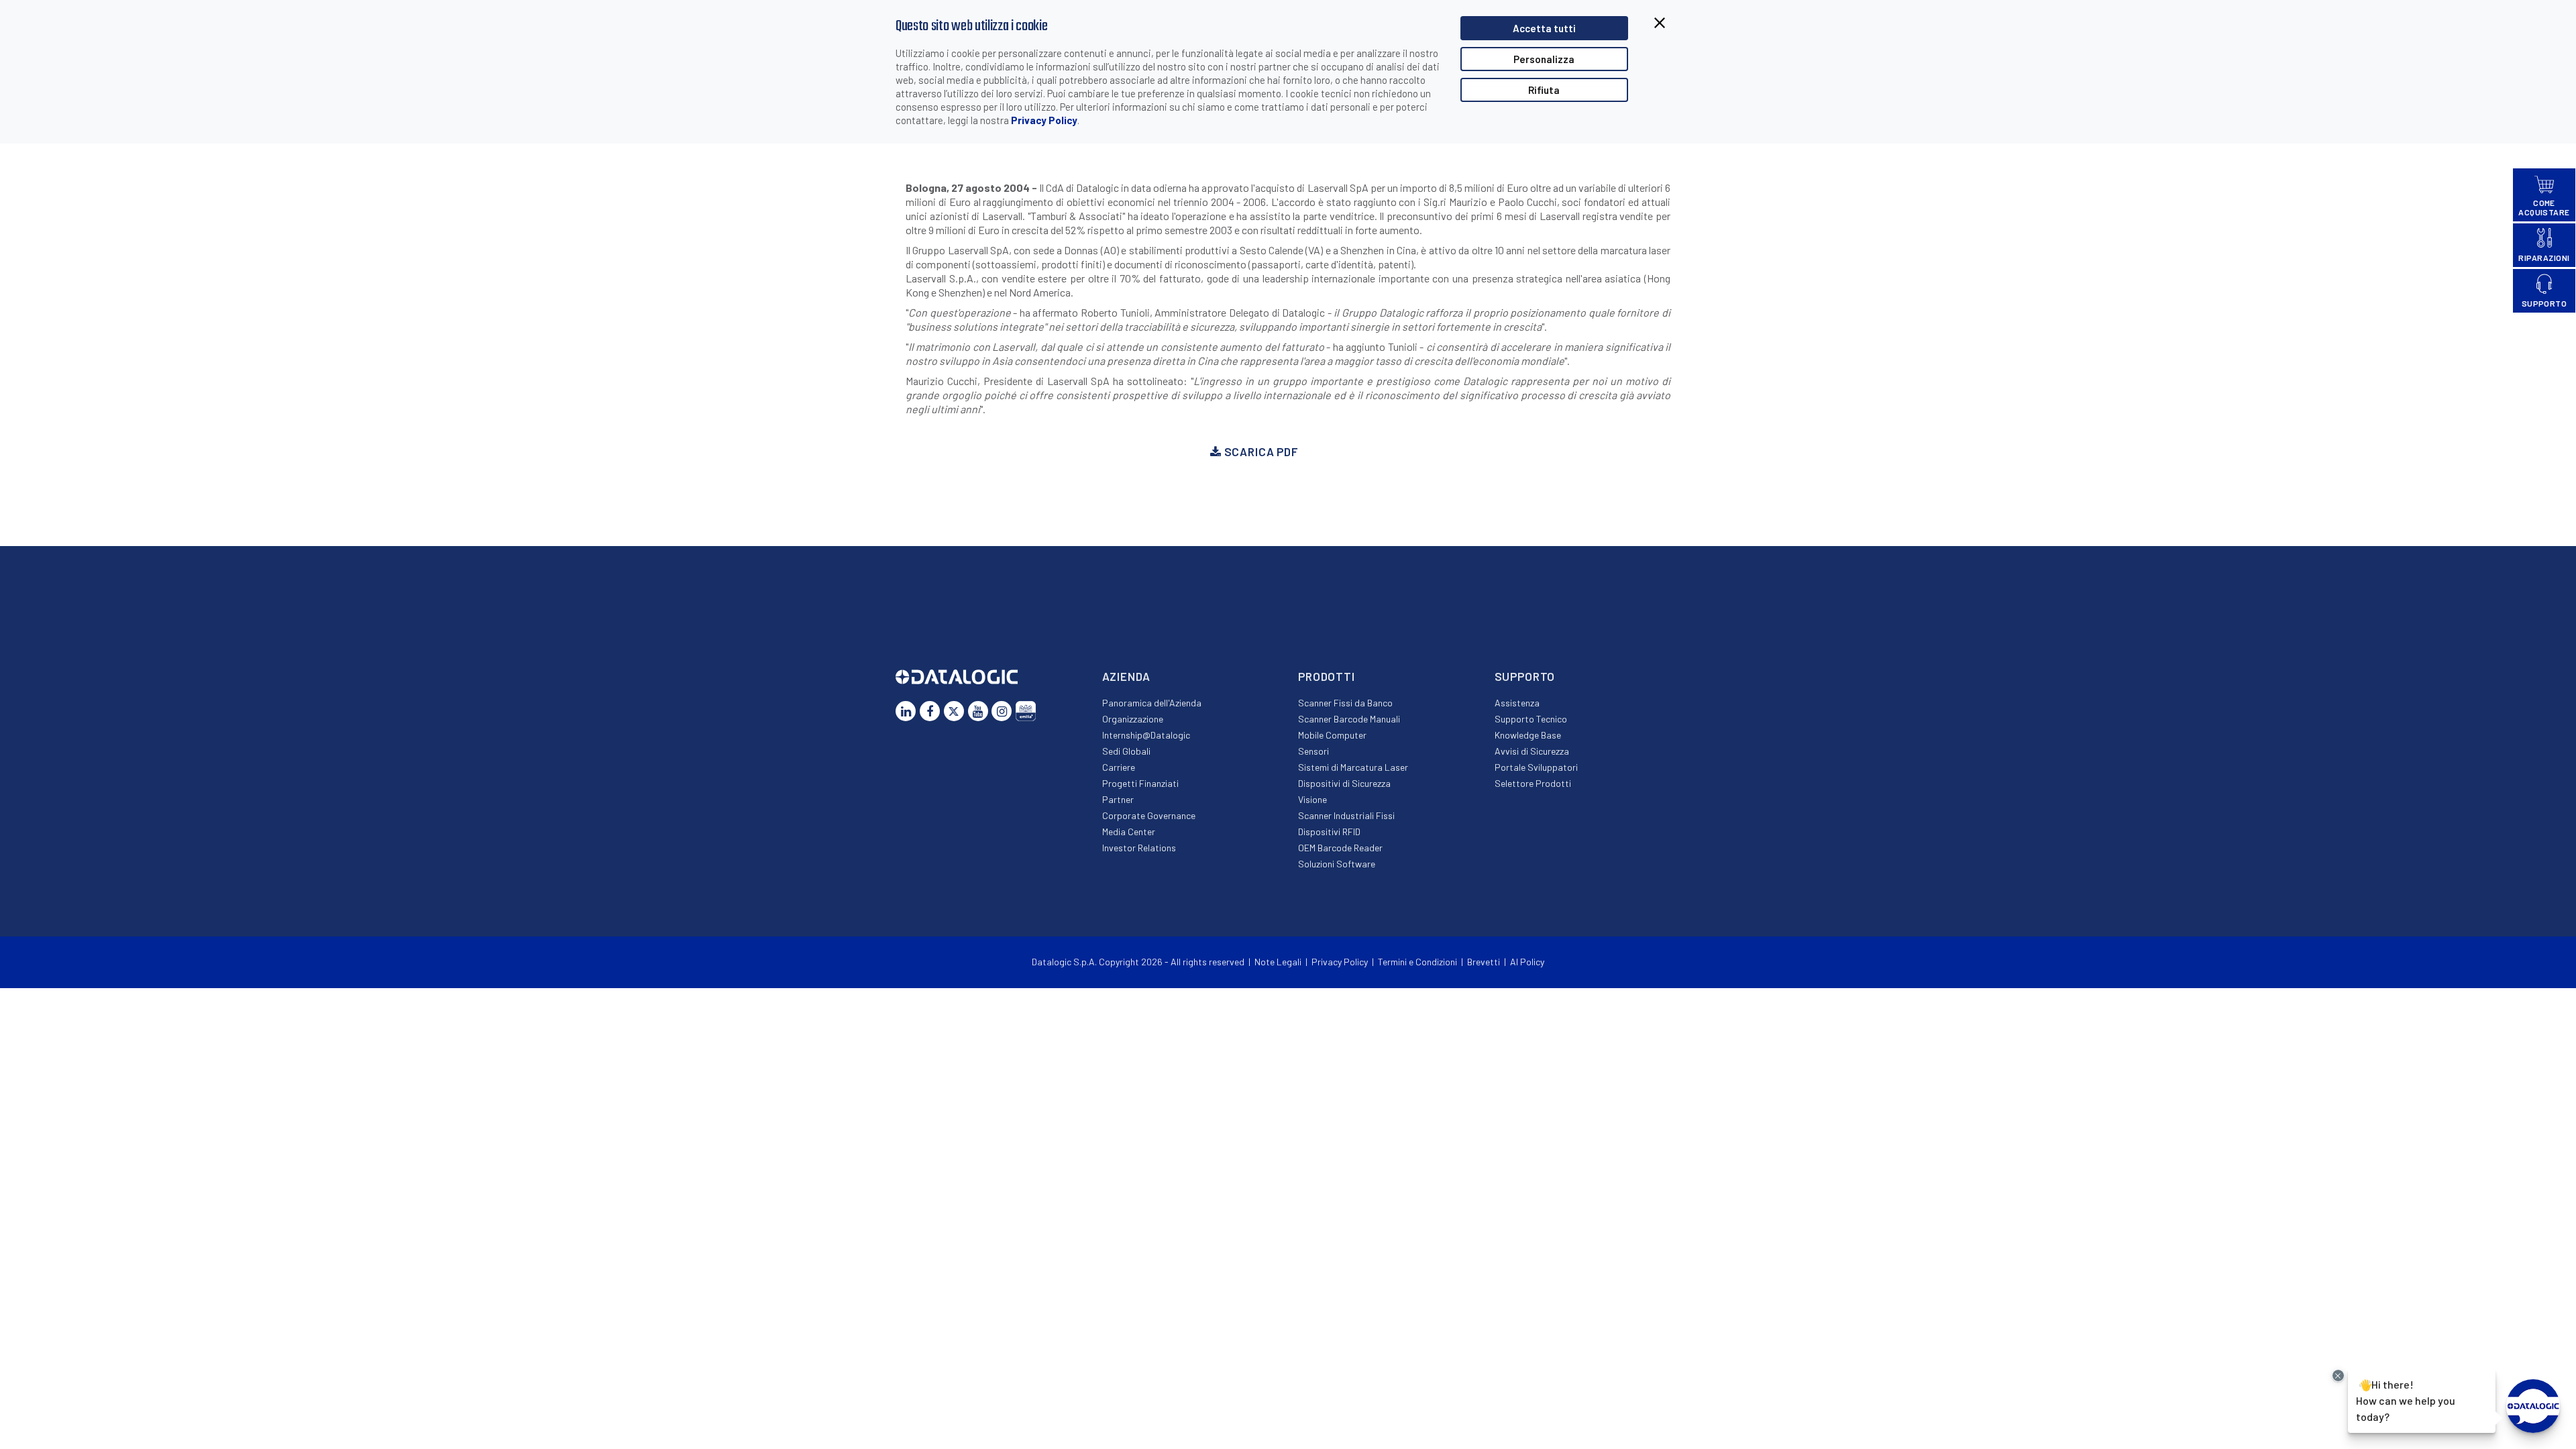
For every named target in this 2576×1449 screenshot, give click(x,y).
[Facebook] (930, 711)
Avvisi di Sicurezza (1532, 751)
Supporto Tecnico (1531, 719)
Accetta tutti (1544, 28)
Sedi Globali (1126, 751)
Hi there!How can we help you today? (2406, 1399)
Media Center (1129, 831)
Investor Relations (1139, 848)
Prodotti (1327, 676)
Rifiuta (1544, 90)
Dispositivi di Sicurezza (1344, 783)
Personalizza (1544, 59)
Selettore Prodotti (1533, 783)
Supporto (1525, 676)
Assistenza (1517, 703)
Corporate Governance (1149, 815)
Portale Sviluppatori (1536, 767)
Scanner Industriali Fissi (1346, 815)
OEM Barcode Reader (1340, 848)
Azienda (1126, 676)
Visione (1312, 799)
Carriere (1119, 767)
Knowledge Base (1528, 735)
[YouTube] (978, 711)
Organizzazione (1133, 719)
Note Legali (1278, 962)
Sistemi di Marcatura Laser (1353, 767)
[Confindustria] (1026, 711)
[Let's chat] (2533, 1406)
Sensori (1313, 751)
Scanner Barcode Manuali (1349, 719)
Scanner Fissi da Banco (1345, 703)
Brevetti (1484, 962)
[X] (954, 711)
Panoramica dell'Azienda (1152, 703)
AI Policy (1527, 962)
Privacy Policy (1044, 120)
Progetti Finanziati (1140, 783)
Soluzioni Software (1337, 864)
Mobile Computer (1332, 735)
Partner (1118, 799)
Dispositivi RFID (1329, 831)
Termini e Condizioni (1417, 962)
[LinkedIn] (906, 711)
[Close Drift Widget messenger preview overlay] (2338, 1376)
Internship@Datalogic (1146, 735)
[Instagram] (1002, 711)
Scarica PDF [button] (1260, 451)
